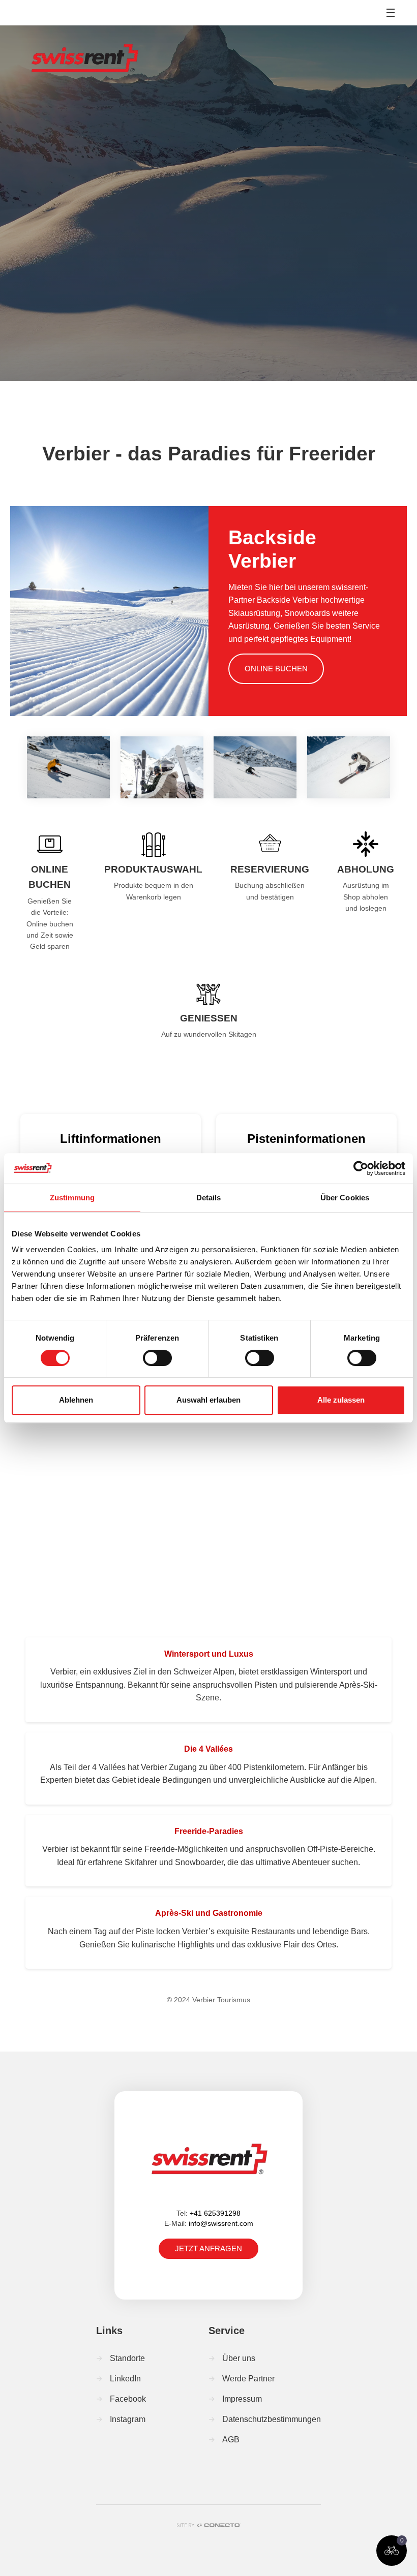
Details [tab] (209, 1198)
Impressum (242, 2399)
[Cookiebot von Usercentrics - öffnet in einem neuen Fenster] (361, 1168)
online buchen (276, 669)
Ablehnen (76, 1400)
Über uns (239, 2358)
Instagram (128, 2419)
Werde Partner (248, 2379)
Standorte (127, 2358)
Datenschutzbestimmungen (272, 2419)
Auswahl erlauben (208, 1400)
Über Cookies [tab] (345, 1198)
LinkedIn (125, 2379)
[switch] (157, 1358)
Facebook (128, 2399)
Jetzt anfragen (208, 2248)
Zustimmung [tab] (72, 1198)
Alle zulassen (341, 1400)
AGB (231, 2440)
